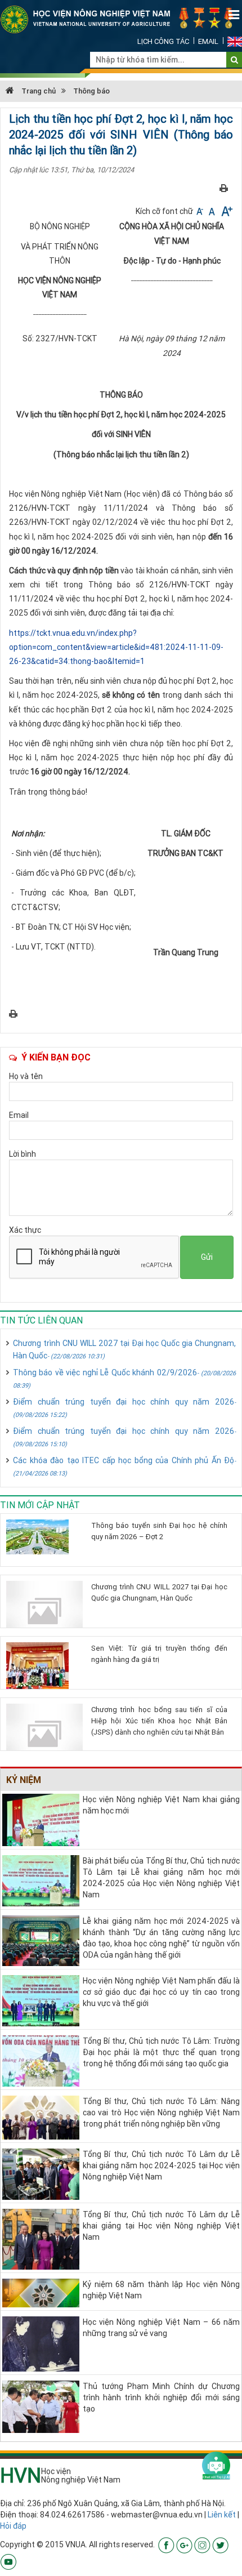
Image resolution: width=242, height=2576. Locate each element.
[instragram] (202, 2544)
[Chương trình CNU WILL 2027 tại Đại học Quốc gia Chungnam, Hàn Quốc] (44, 1611)
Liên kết (222, 2515)
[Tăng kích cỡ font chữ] (226, 211)
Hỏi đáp (13, 2526)
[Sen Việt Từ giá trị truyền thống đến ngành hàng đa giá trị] (44, 1666)
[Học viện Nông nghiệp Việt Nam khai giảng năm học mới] (41, 1819)
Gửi (207, 1257)
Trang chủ (38, 91)
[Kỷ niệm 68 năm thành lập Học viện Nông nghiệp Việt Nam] (41, 2292)
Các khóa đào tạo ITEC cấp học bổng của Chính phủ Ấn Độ (124, 1466)
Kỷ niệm (24, 1780)
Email (208, 41)
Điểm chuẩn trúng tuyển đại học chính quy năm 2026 (124, 1408)
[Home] (121, 19)
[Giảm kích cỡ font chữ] (201, 211)
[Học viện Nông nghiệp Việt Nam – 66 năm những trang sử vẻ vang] (41, 2343)
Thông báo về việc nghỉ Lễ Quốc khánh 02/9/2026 (124, 1378)
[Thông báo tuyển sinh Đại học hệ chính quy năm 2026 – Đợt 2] (44, 1537)
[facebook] (166, 2544)
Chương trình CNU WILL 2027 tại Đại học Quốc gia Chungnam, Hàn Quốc (124, 1349)
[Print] (224, 188)
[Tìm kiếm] (234, 60)
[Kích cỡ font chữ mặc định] (213, 211)
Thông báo (91, 91)
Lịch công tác (163, 41)
